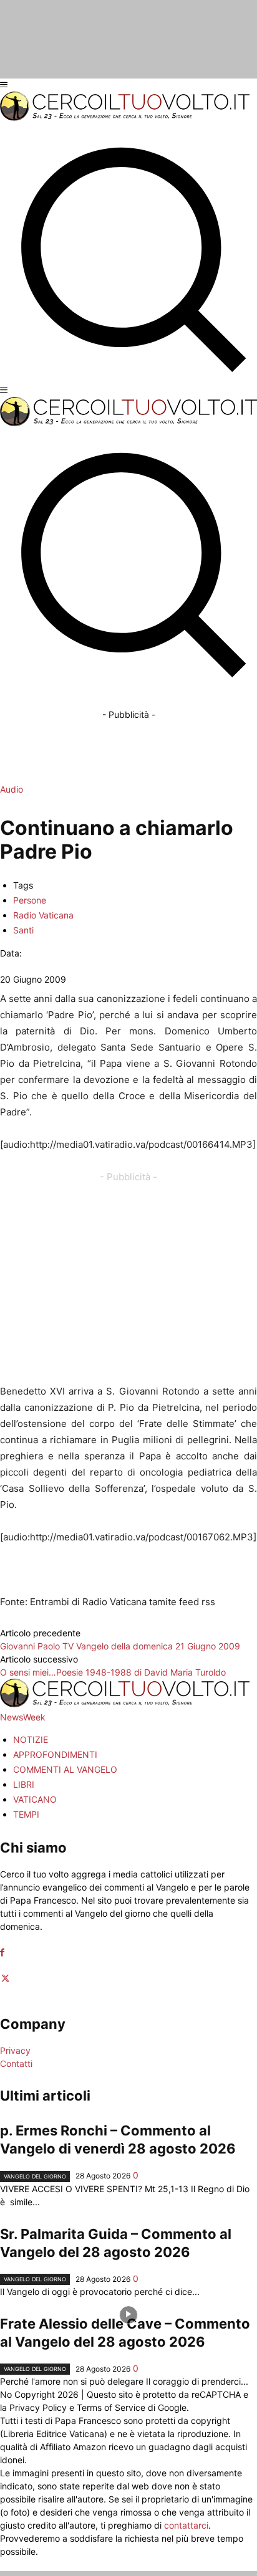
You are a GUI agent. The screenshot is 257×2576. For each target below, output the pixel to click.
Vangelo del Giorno (35, 2176)
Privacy (15, 2050)
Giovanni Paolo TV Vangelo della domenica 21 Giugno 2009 (120, 1646)
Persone (30, 900)
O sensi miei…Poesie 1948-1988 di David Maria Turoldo (113, 1672)
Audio (12, 789)
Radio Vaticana (43, 915)
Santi (23, 930)
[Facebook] (2, 1953)
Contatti (16, 2063)
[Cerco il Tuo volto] (125, 117)
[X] (5, 1979)
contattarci (186, 2525)
